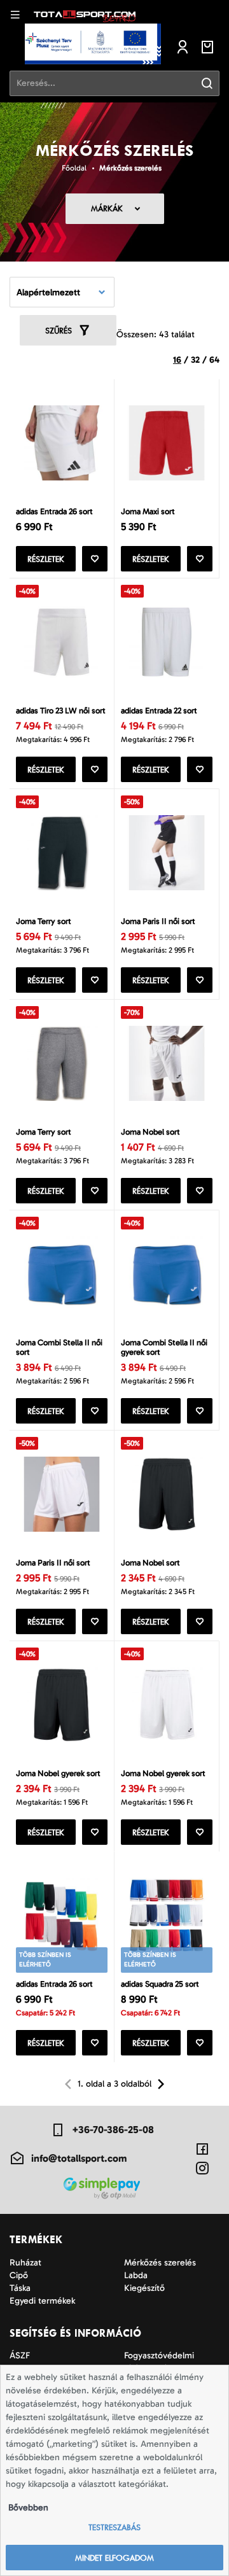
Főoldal (74, 168)
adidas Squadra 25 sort (160, 1984)
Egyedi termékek (42, 2301)
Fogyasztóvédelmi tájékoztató (159, 2362)
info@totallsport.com (79, 2158)
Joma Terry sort (44, 921)
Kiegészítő (144, 2288)
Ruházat (25, 2263)
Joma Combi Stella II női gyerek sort (164, 1347)
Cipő (19, 2275)
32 (195, 360)
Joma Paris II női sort (158, 921)
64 (214, 360)
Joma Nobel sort (150, 1132)
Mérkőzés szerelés (130, 168)
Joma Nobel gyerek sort (58, 1773)
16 (177, 360)
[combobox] (62, 292)
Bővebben (28, 2508)
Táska (20, 2288)
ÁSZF (20, 2355)
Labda (136, 2275)
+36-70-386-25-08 (113, 2130)
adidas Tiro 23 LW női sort (61, 710)
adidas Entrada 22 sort (159, 710)
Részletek (46, 559)
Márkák (107, 208)
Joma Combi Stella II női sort (59, 1347)
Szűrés (59, 331)
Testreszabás (114, 2527)
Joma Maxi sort (148, 511)
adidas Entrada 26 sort (54, 511)
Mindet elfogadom (114, 2558)
